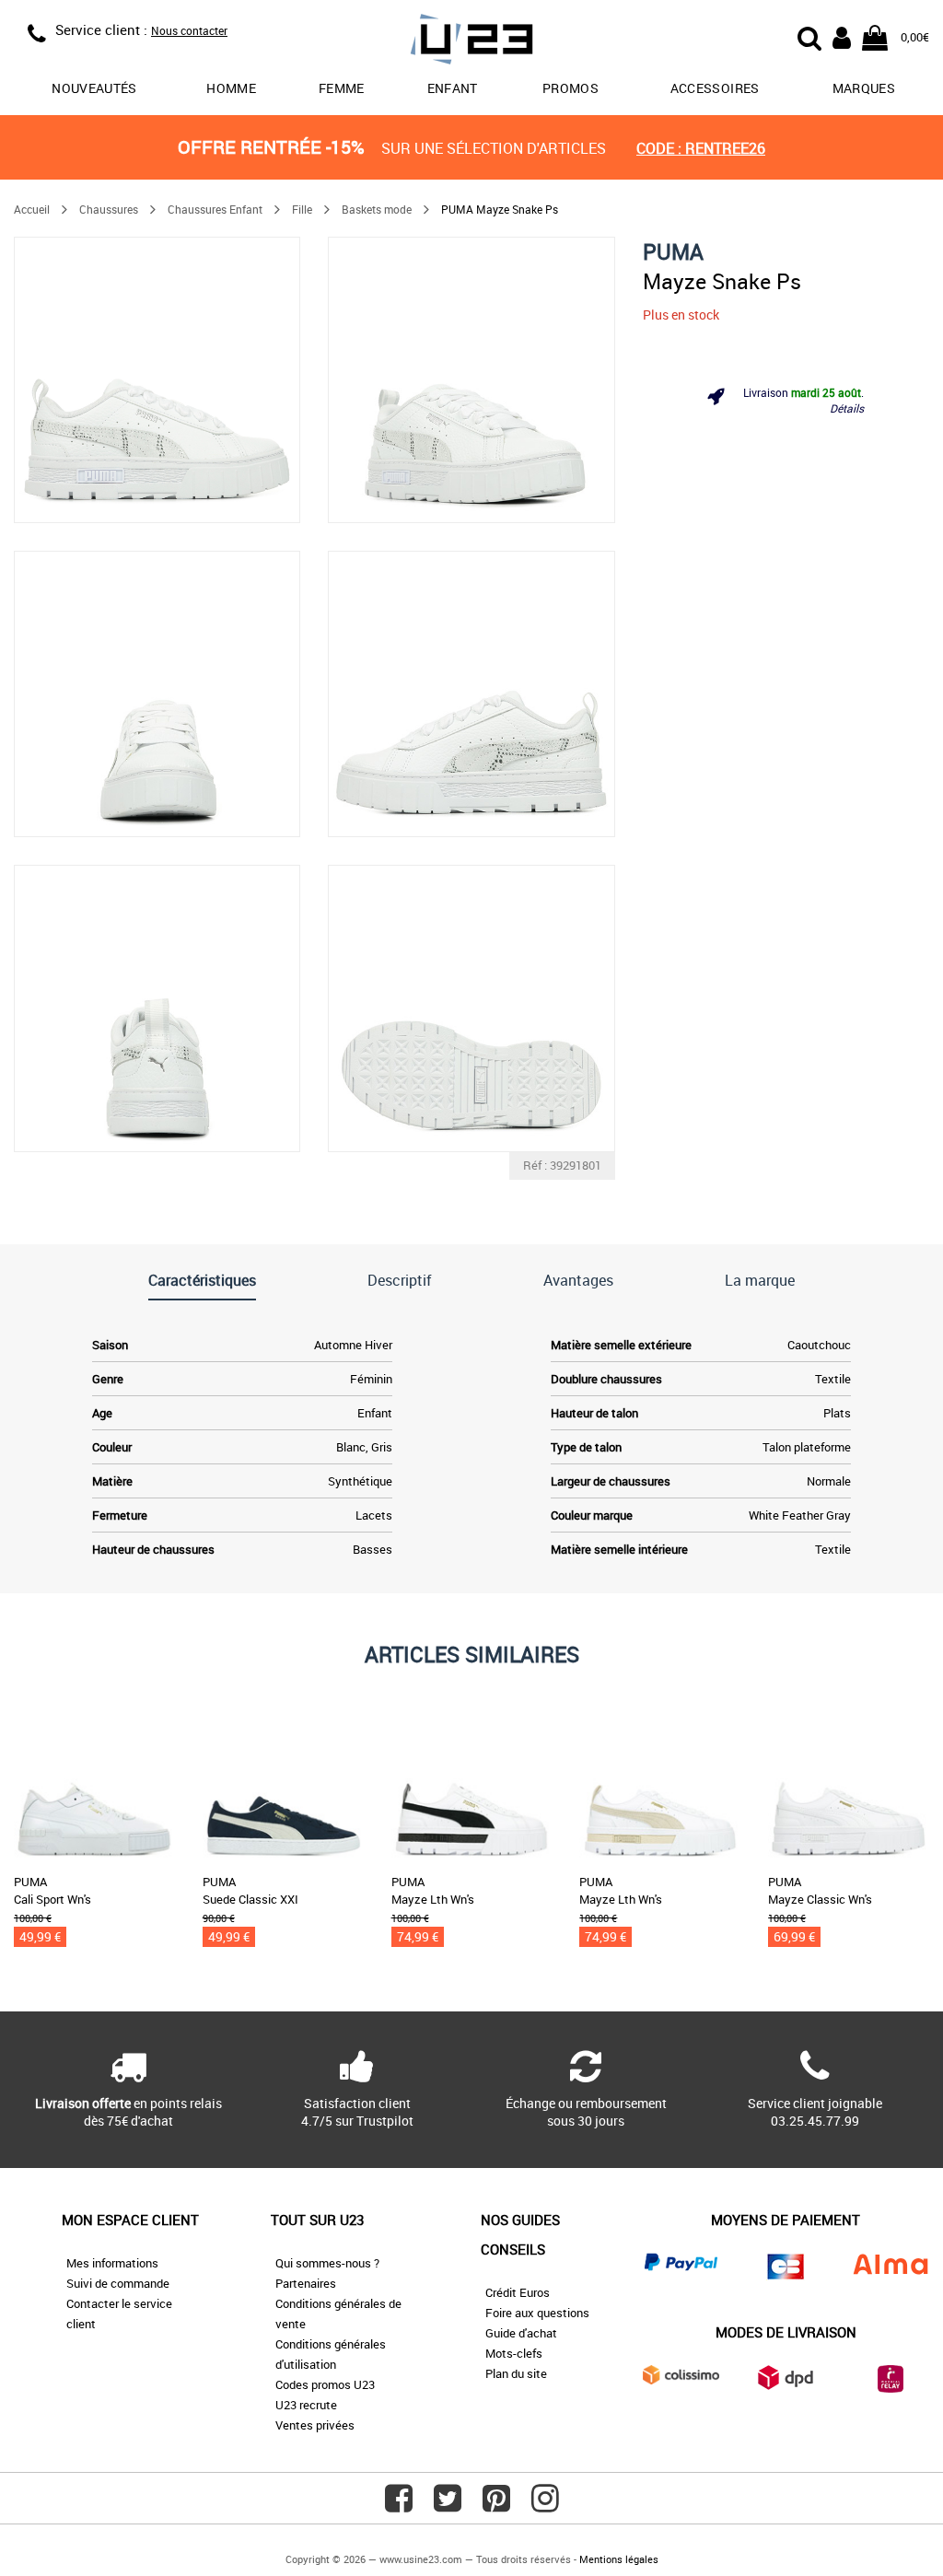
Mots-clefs (514, 2353)
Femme (342, 88)
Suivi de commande (118, 2283)
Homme (231, 88)
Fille (302, 209)
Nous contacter (189, 30)
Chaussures (109, 209)
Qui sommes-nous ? (327, 2263)
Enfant (453, 88)
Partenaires (306, 2283)
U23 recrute (306, 2405)
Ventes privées (315, 2425)
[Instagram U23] (545, 2505)
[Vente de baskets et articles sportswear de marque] (472, 42)
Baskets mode (377, 209)
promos (570, 88)
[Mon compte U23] (842, 36)
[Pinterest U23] (496, 2505)
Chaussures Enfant (215, 209)
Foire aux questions (537, 2313)
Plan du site (516, 2373)
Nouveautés (94, 88)
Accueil (32, 209)
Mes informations (112, 2263)
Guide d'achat (521, 2333)
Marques (864, 88)
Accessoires (715, 88)
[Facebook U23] (399, 2505)
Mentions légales (619, 2559)
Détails (847, 408)
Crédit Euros (518, 2292)
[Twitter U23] (448, 2505)
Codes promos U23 (325, 2384)
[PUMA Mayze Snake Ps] (157, 380)
